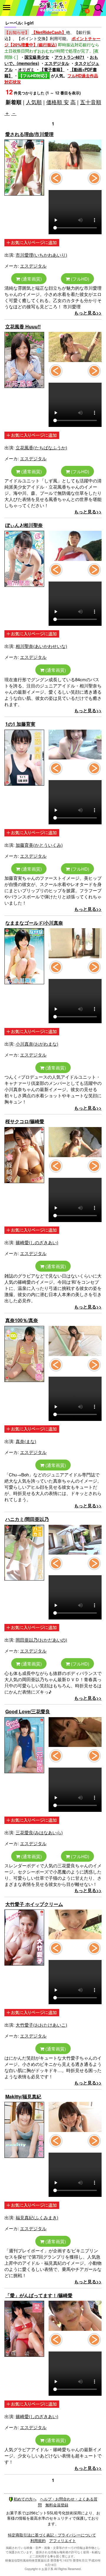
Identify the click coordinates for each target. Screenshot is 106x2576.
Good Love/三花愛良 (28, 1711)
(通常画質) (31, 279)
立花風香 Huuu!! (23, 326)
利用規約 (38, 2540)
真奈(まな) (26, 1441)
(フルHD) (79, 279)
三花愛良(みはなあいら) (39, 1832)
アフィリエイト (63, 2540)
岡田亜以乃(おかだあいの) (41, 1640)
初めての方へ (25, 2499)
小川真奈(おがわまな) (37, 1044)
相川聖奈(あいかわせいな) (41, 646)
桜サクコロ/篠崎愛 (25, 1121)
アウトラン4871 (69, 57)
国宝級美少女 (37, 57)
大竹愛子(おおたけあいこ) (41, 2025)
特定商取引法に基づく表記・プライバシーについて (52, 2535)
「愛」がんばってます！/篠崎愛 (39, 2295)
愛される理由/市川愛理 (29, 134)
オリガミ (26, 69)
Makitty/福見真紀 (23, 2096)
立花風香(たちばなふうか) (41, 447)
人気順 (34, 102)
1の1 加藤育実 (20, 724)
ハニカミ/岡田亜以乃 (27, 1519)
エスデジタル (57, 63)
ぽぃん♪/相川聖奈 (24, 525)
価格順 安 (58, 102)
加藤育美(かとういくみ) (39, 845)
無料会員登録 (57, 2505)
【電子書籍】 (52, 69)
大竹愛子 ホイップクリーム (34, 1904)
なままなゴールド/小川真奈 (34, 923)
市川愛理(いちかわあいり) (41, 255)
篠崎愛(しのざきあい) (37, 1242)
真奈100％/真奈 (22, 1320)
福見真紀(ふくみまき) (37, 2217)
